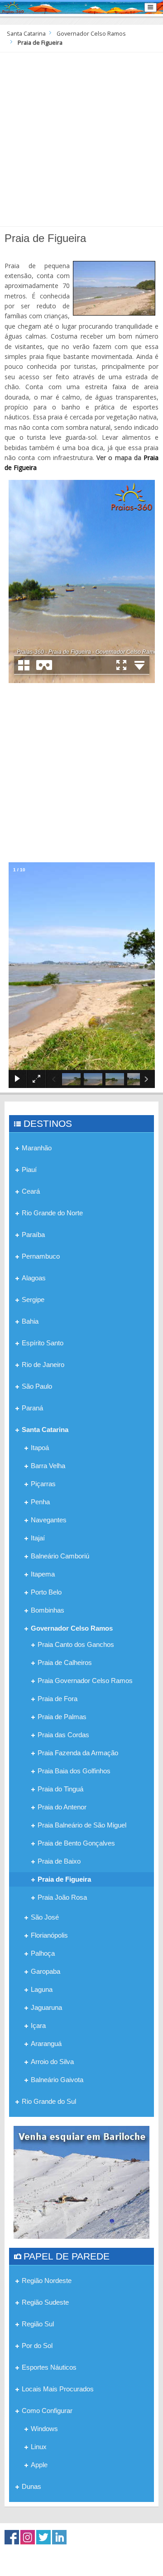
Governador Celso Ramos (91, 34)
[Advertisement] (81, 138)
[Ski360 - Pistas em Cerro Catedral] (81, 2182)
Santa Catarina (26, 34)
